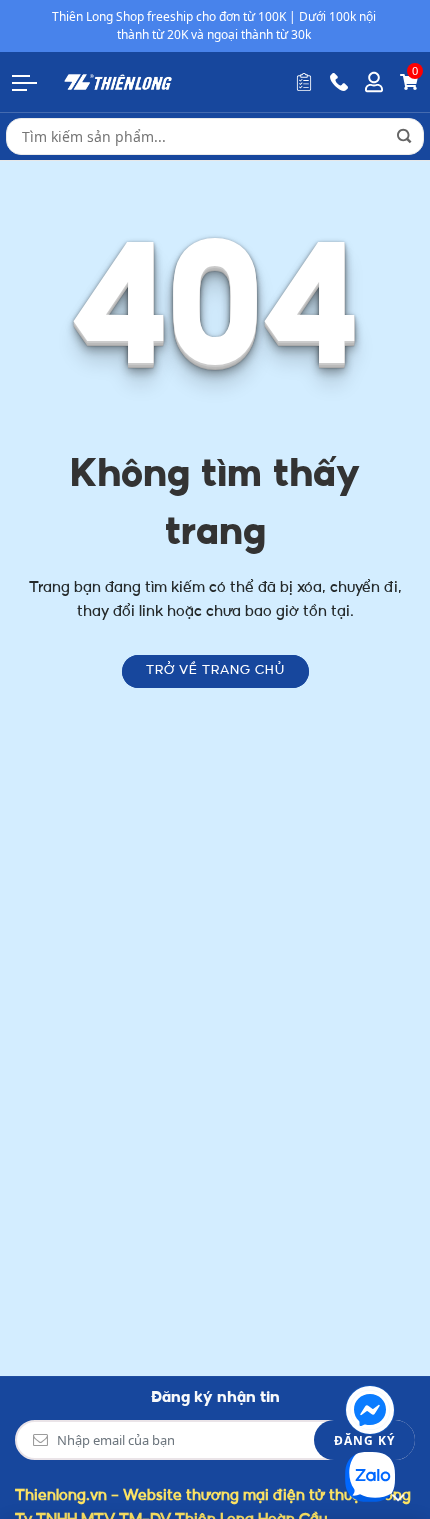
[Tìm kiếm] (404, 136)
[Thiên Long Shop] (118, 81)
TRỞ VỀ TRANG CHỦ (215, 671)
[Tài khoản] (374, 82)
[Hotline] (339, 82)
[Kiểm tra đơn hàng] (304, 82)
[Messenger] (370, 1410)
